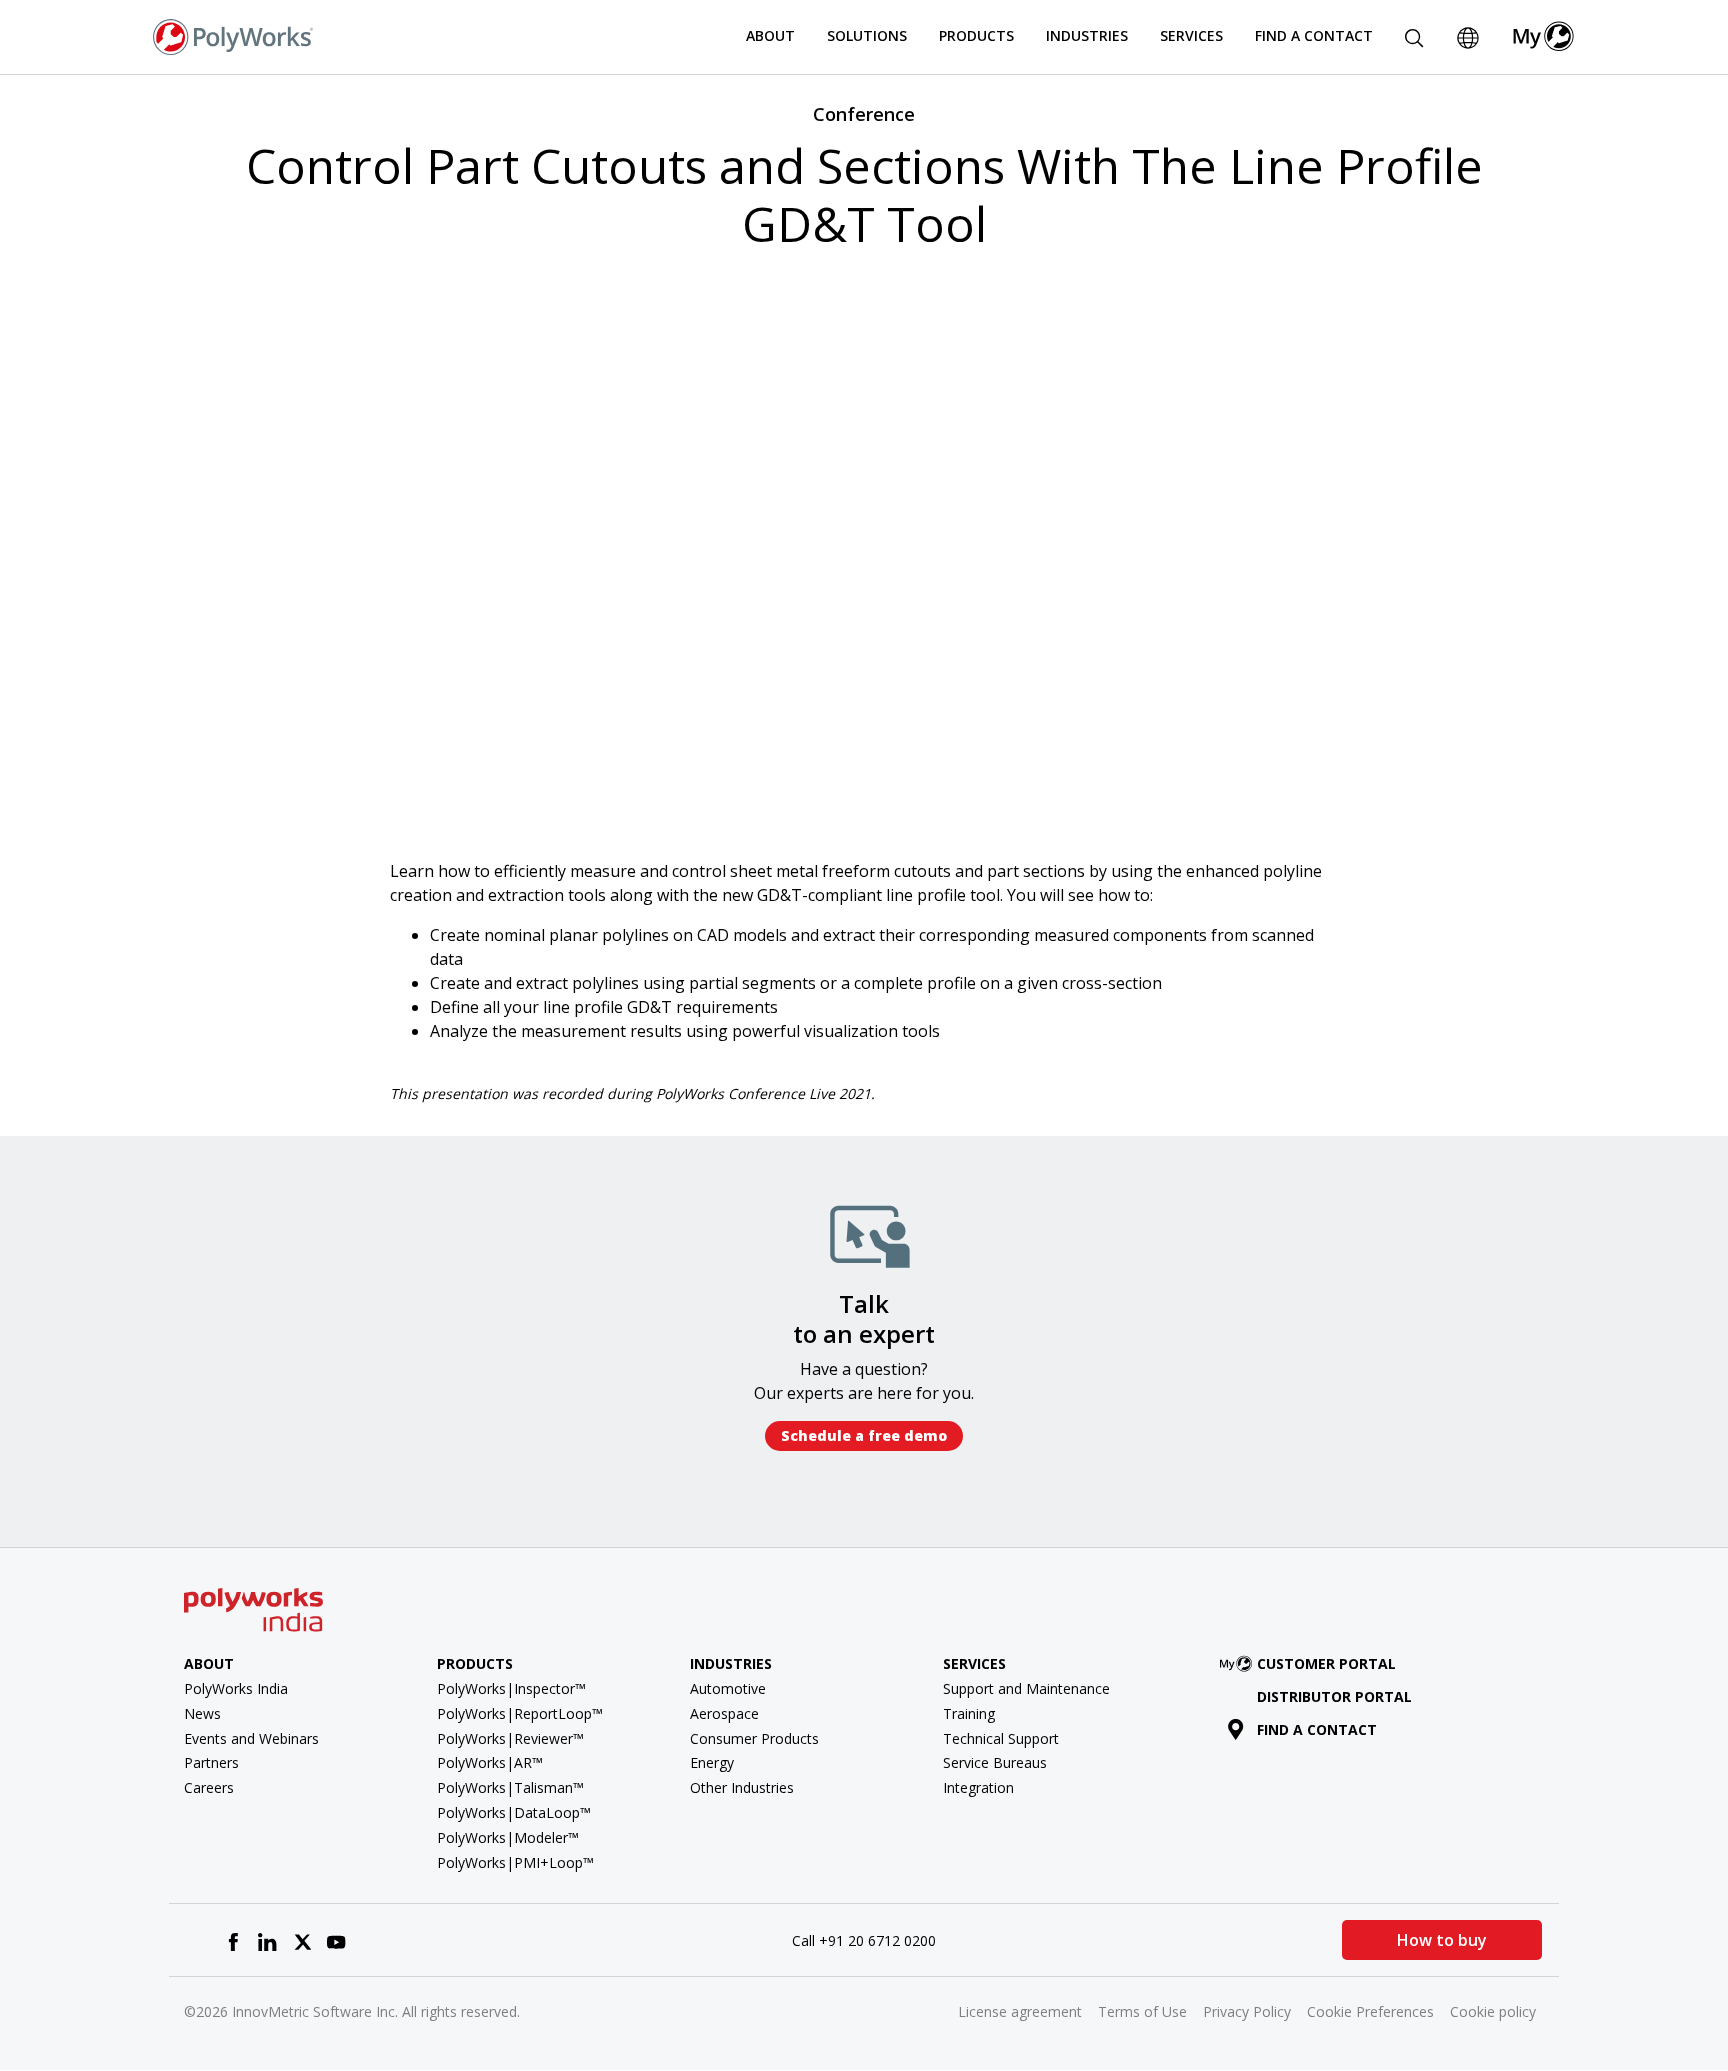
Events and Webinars (251, 1738)
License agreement (1020, 2011)
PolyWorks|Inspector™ (511, 1688)
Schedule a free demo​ (864, 1435)
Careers (209, 1787)
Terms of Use (1142, 2011)
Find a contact (1317, 1729)
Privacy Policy (1247, 2011)
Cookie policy (1493, 2011)
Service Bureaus (995, 1762)
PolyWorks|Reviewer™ (510, 1738)
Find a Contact (1314, 35)
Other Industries (742, 1787)
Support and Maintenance (1026, 1688)
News (202, 1713)
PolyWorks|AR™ (490, 1762)
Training (969, 1713)
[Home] (233, 35)
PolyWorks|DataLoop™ (514, 1812)
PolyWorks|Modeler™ (508, 1837)
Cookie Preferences (1370, 2011)
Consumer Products (754, 1738)
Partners (211, 1762)
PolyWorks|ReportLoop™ (520, 1713)
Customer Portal (1326, 1663)
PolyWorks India (236, 1688)
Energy (712, 1762)
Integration (978, 1787)
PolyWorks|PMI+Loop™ (515, 1862)
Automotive (728, 1688)
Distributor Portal (1334, 1696)
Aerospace (724, 1713)
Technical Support (1001, 1738)
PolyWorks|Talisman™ (510, 1787)
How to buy (1442, 1940)
